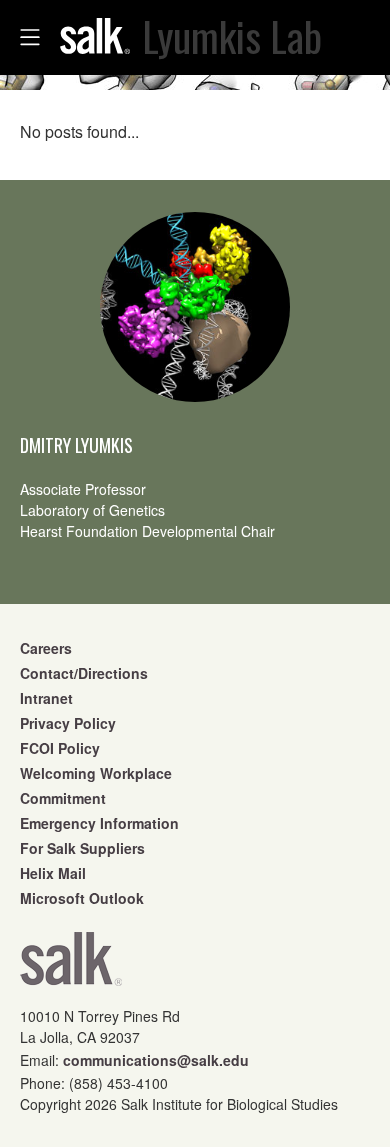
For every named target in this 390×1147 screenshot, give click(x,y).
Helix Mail (53, 873)
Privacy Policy (68, 723)
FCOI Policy (60, 748)
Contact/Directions (84, 673)
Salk (71, 965)
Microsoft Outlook (82, 898)
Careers (46, 648)
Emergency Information (99, 823)
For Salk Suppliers (82, 848)
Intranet (46, 698)
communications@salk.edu (156, 1060)
